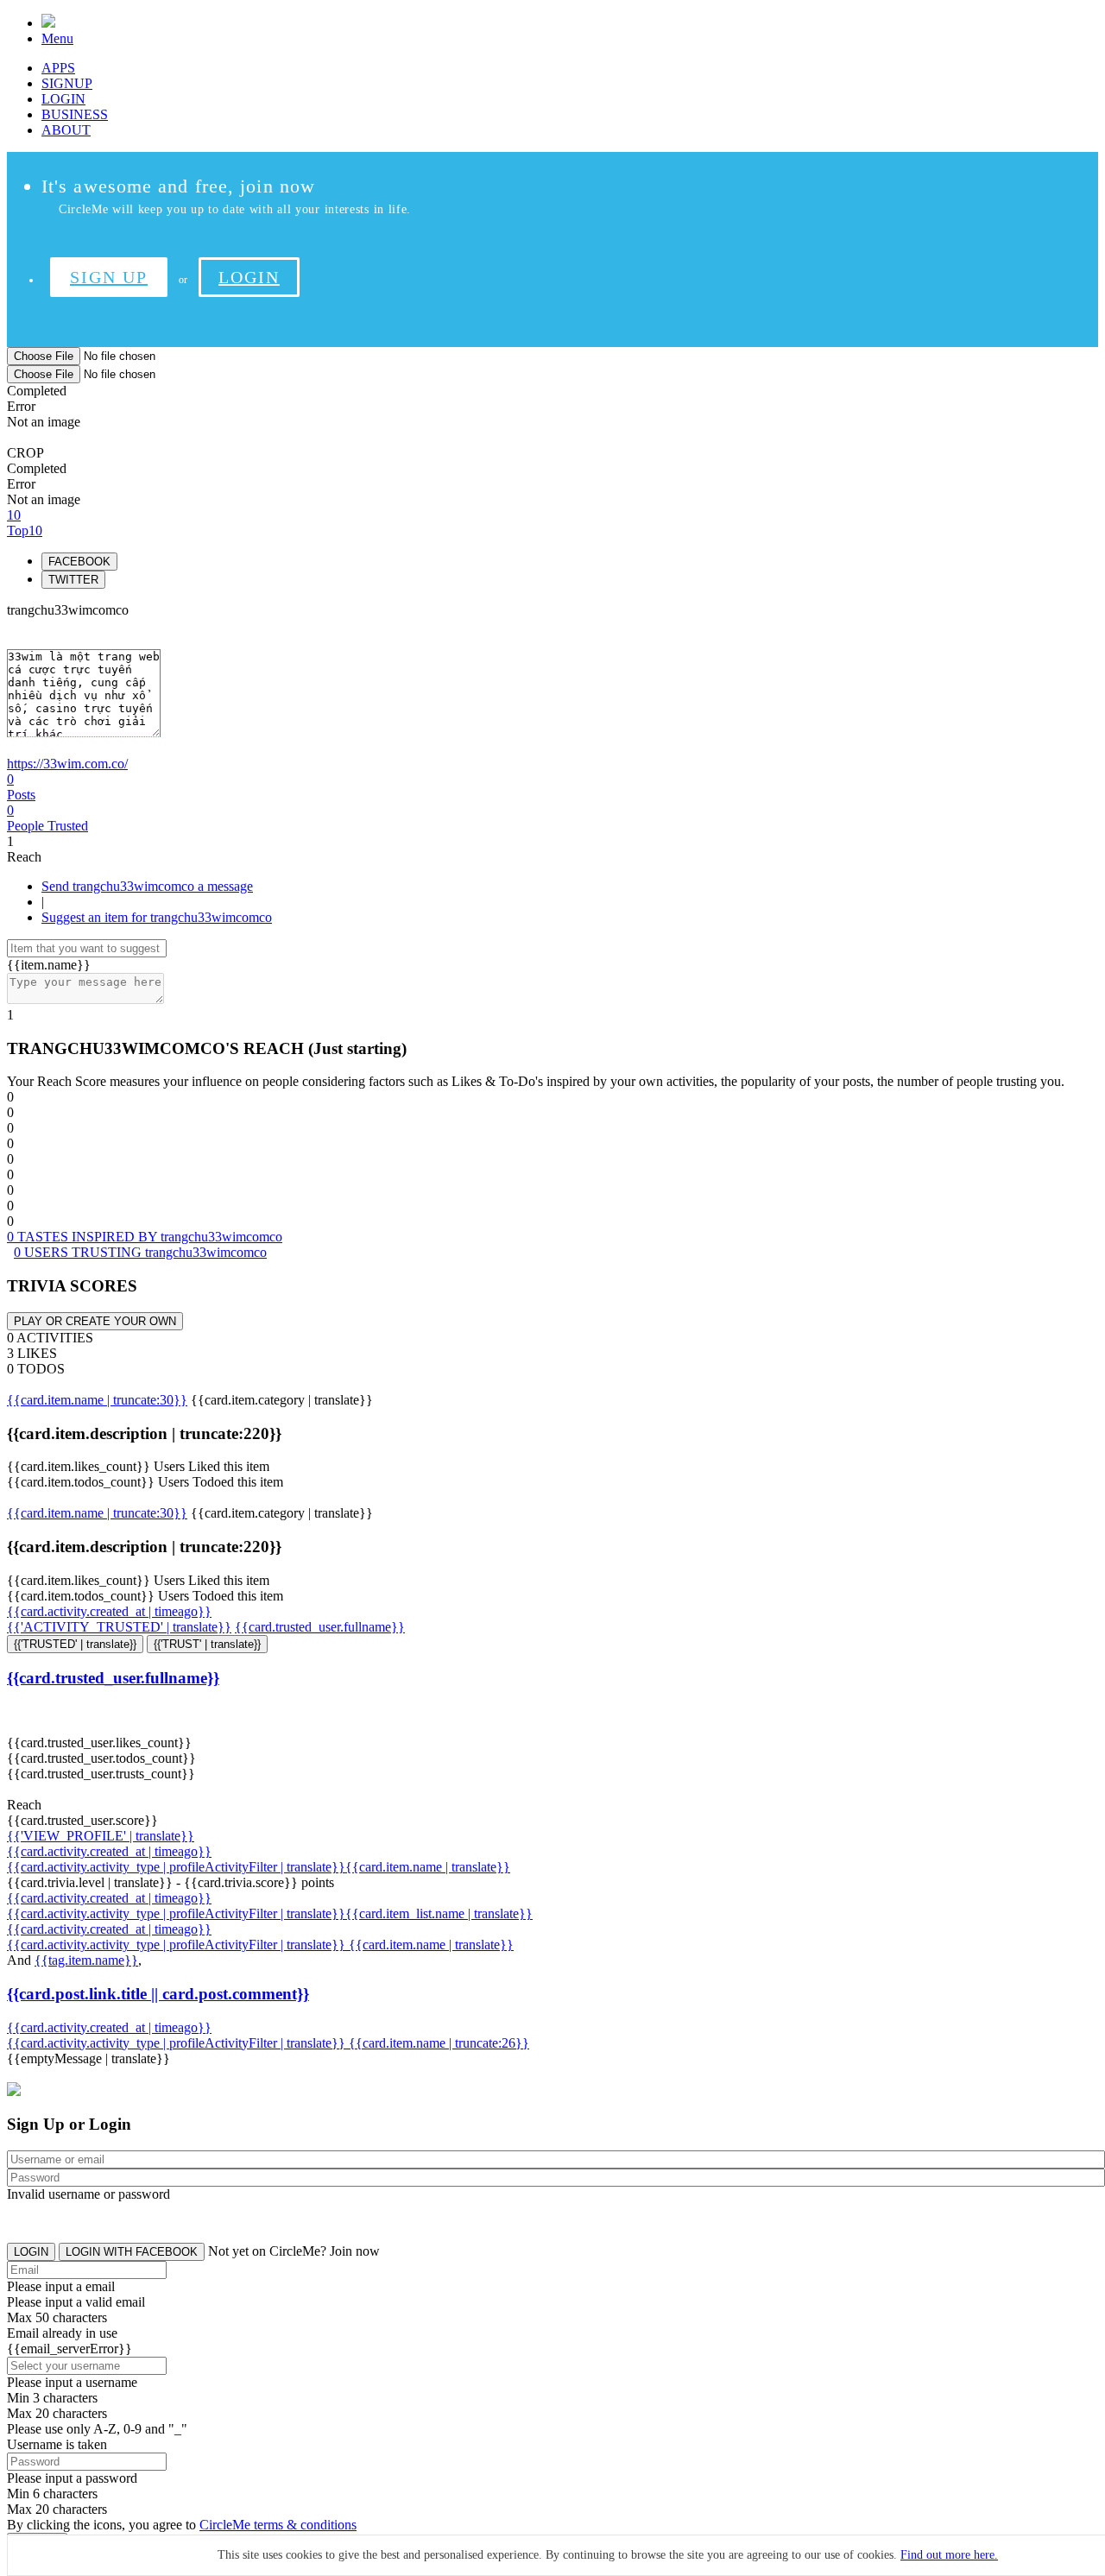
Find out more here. (949, 2555)
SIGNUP (67, 83)
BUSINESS (75, 114)
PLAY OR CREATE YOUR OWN (95, 1321)
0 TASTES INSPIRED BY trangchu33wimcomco (145, 1237)
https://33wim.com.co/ (67, 764)
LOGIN (63, 99)
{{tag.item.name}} (86, 1960)
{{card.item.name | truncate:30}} (97, 1400)
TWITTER (73, 580)
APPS (58, 68)
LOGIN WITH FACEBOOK (132, 2252)
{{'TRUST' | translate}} (207, 1644)
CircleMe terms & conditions (278, 2525)
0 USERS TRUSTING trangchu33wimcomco (140, 1252)
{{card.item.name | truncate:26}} (439, 2043)
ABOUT (66, 130)
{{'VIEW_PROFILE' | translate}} (101, 1836)
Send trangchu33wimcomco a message (147, 886)
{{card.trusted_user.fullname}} (320, 1627)
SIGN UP (109, 277)
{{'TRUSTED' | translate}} (75, 1644)
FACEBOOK (79, 562)
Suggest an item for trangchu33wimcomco (157, 917)
